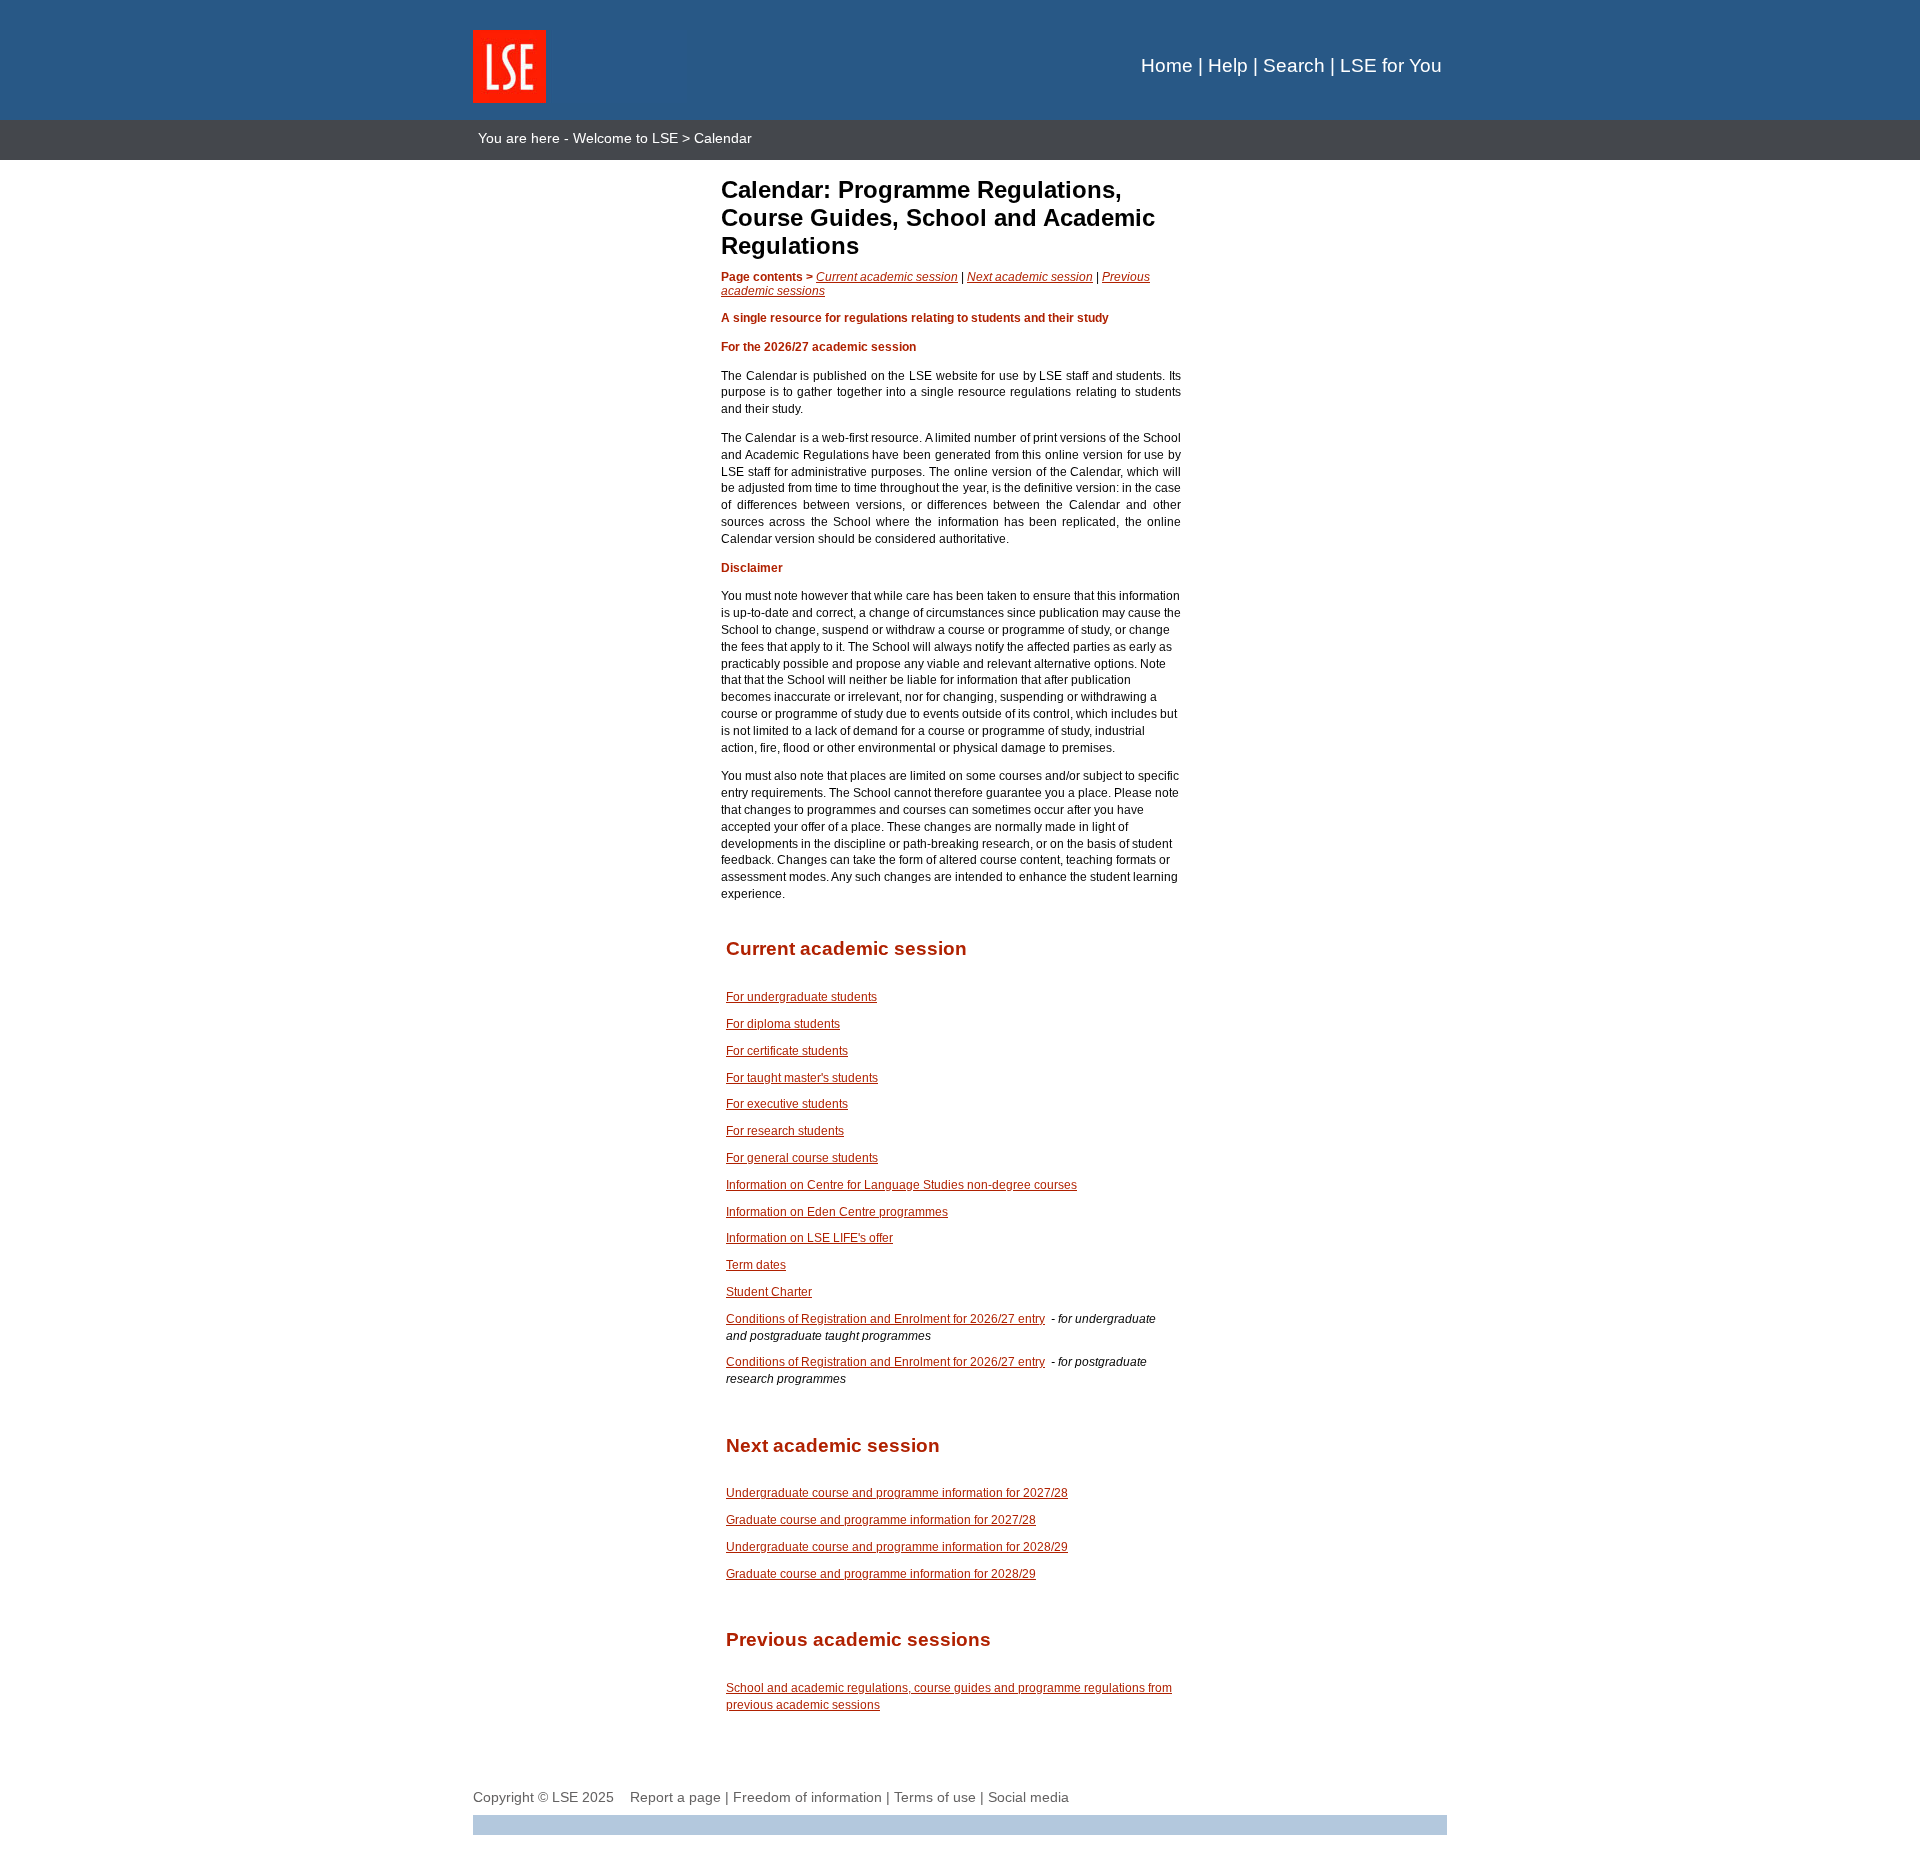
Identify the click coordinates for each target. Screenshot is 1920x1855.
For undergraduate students (801, 997)
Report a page (675, 1797)
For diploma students (783, 1024)
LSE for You (1391, 65)
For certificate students (787, 1051)
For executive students (787, 1104)
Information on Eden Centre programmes (837, 1212)
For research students (785, 1131)
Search (1294, 65)
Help (1228, 65)
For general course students (802, 1158)
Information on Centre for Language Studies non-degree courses (901, 1185)
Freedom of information (807, 1797)
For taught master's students (802, 1078)
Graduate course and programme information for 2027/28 (881, 1520)
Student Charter (769, 1292)
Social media (1028, 1797)
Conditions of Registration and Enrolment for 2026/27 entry (885, 1319)
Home (1167, 65)
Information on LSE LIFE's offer (809, 1238)
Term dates (756, 1265)
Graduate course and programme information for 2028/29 (881, 1574)
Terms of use (935, 1797)
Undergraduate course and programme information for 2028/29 (897, 1547)
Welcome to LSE (625, 138)
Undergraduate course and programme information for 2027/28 (897, 1493)
